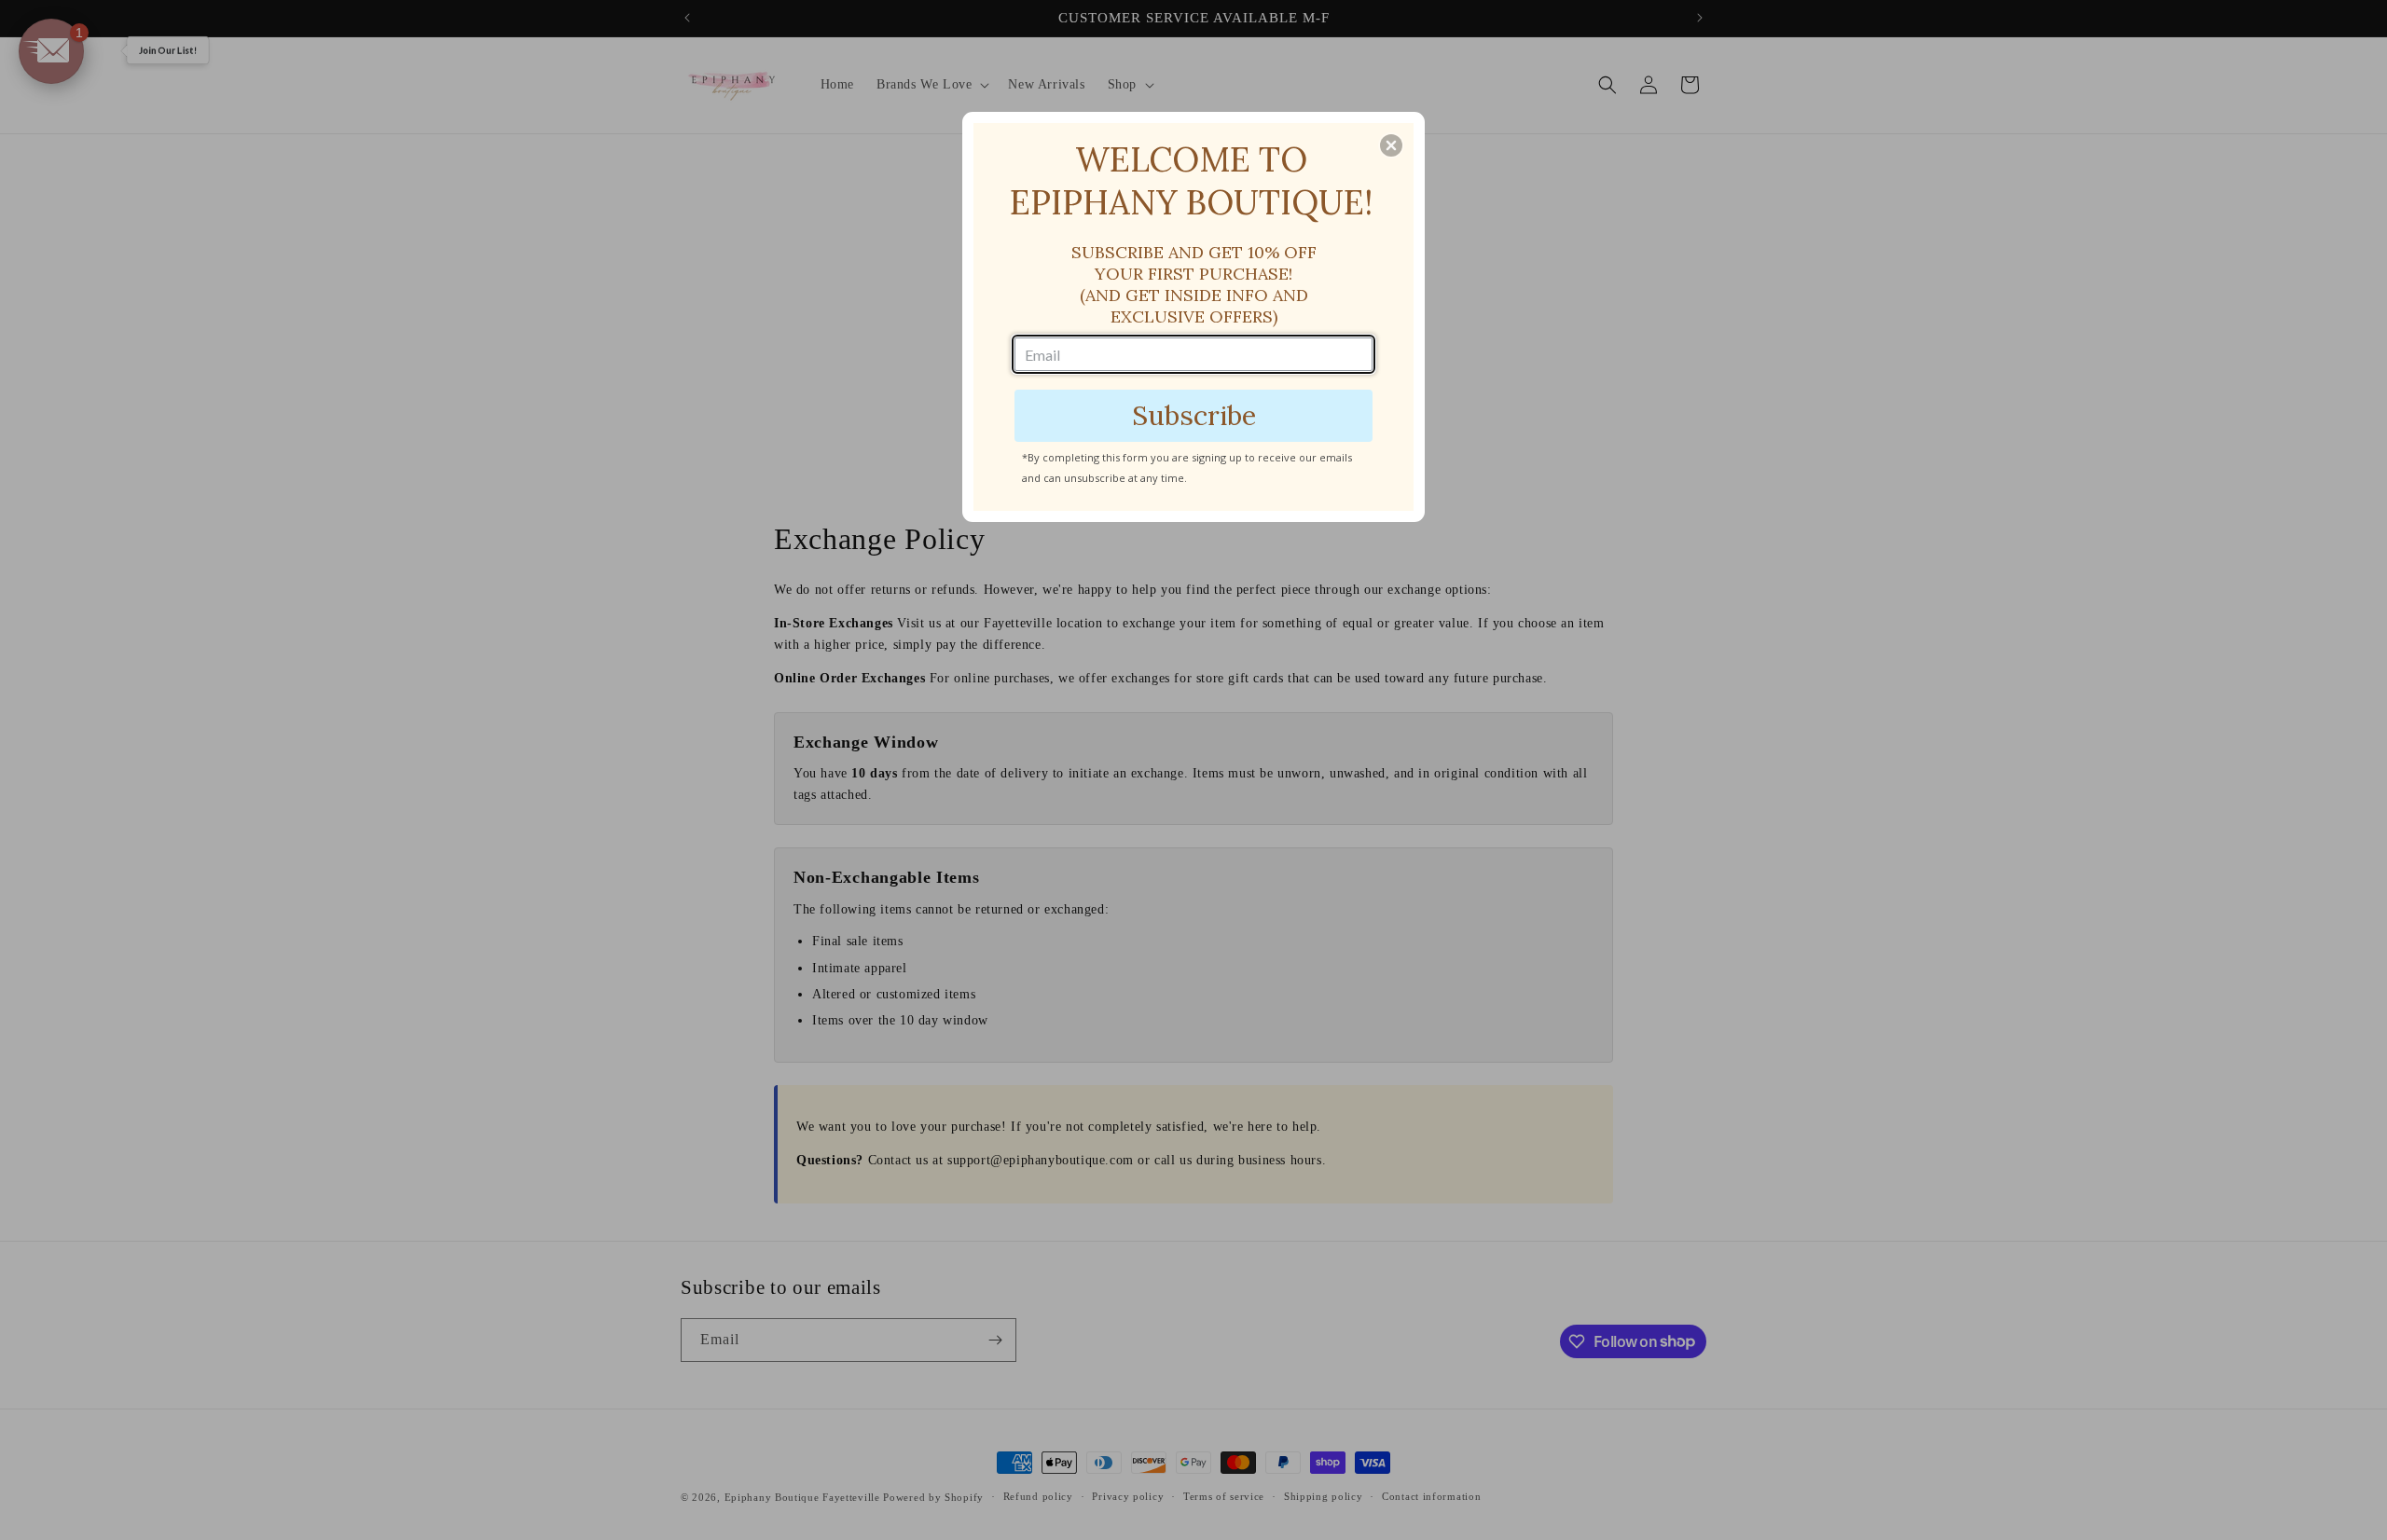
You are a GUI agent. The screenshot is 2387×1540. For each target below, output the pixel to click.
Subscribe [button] (1194, 415)
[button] (1391, 145)
